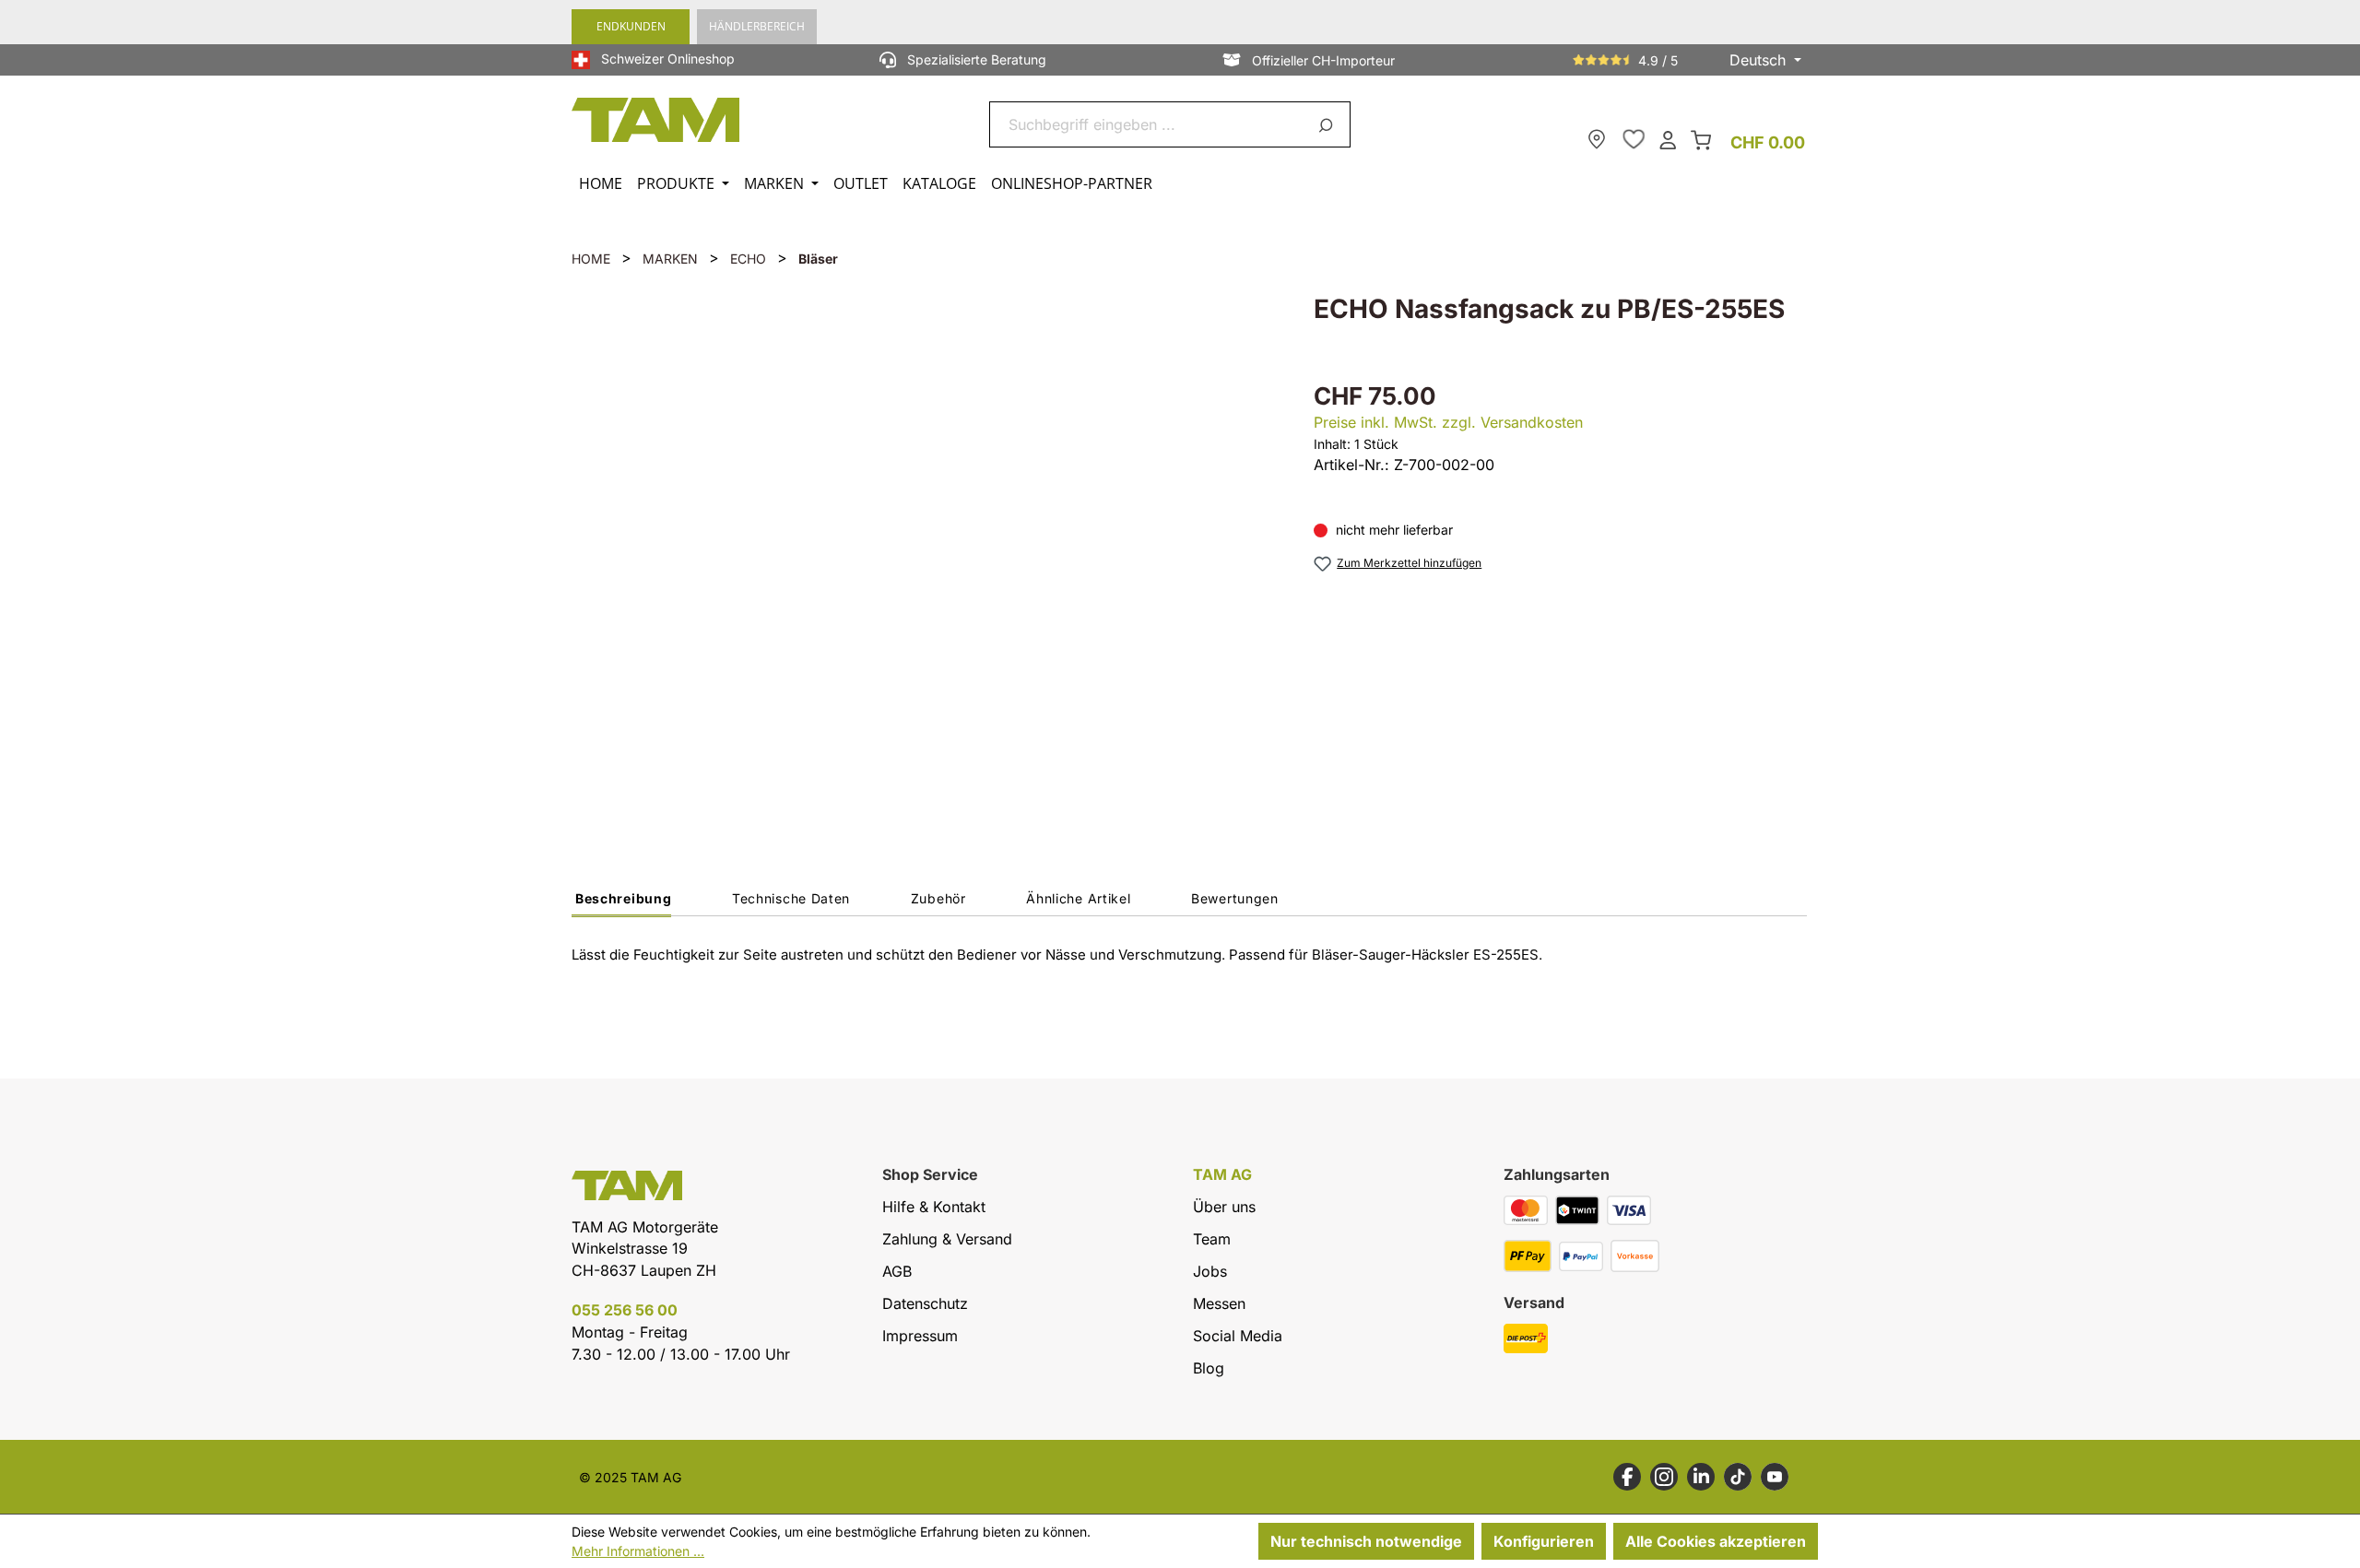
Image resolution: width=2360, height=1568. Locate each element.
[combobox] (1148, 124)
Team (1212, 1239)
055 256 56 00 (625, 1310)
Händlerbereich (757, 26)
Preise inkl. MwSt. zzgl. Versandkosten (1448, 422)
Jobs (1210, 1271)
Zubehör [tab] (938, 898)
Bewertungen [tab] (1235, 898)
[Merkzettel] (1634, 139)
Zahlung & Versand (947, 1239)
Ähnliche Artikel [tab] (1078, 898)
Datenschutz (925, 1303)
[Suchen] (1329, 124)
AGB (897, 1271)
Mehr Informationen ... (638, 1551)
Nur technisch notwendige (1366, 1541)
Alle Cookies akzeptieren (1716, 1541)
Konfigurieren (1544, 1541)
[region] (924, 549)
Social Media (1238, 1336)
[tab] (621, 903)
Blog (1209, 1368)
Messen (1219, 1303)
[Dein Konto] (1668, 139)
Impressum (920, 1336)
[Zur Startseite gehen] (656, 120)
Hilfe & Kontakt (934, 1207)
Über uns (1224, 1207)
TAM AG (1222, 1175)
